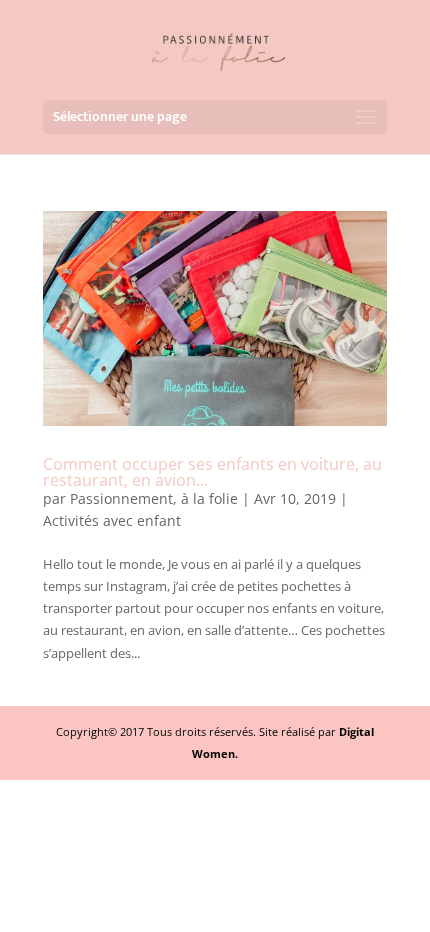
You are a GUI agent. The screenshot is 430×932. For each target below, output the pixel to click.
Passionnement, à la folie (154, 498)
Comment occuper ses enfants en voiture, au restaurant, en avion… (212, 472)
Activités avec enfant (112, 520)
